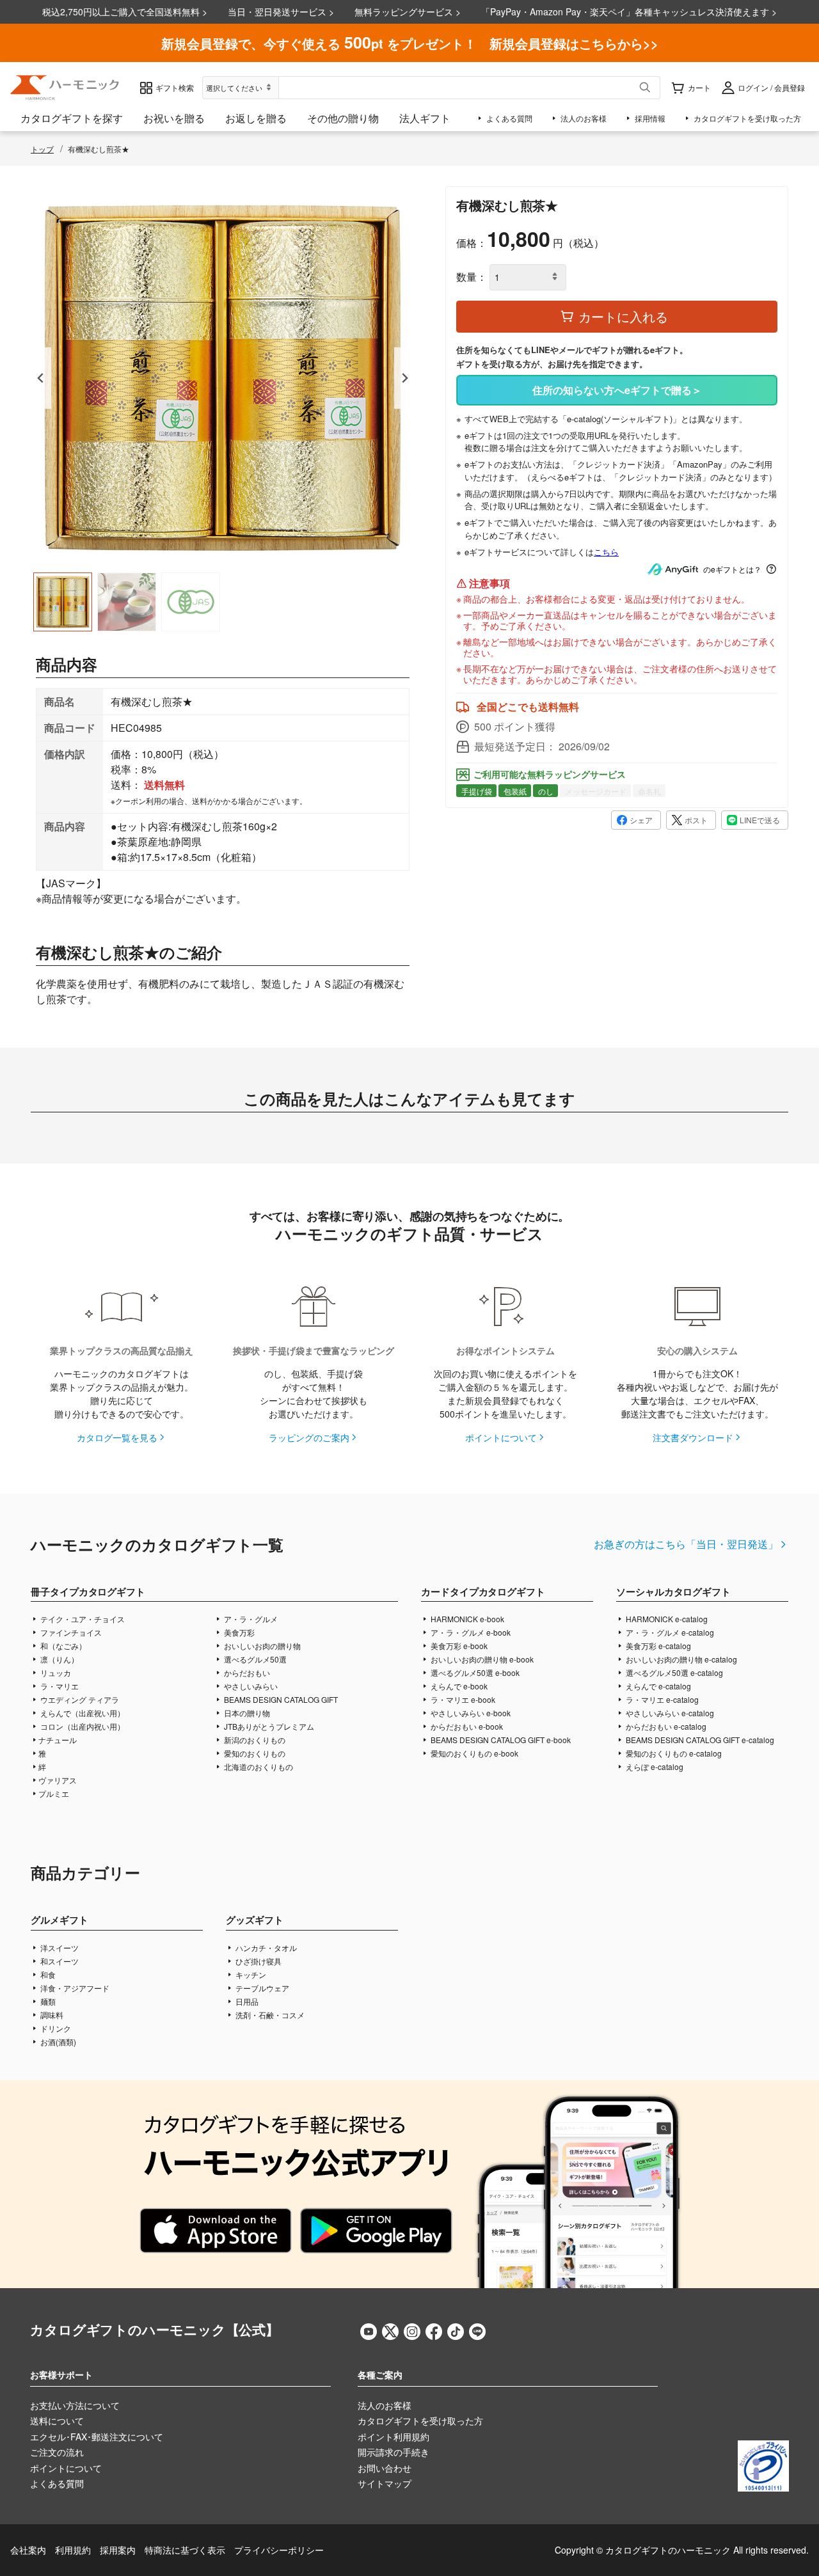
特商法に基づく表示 (185, 2550)
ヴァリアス (58, 1780)
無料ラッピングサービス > (408, 12)
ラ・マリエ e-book (462, 1699)
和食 (47, 1974)
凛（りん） (59, 1659)
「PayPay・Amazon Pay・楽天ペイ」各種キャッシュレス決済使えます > (629, 12)
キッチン (250, 1974)
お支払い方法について (75, 2405)
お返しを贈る (256, 118)
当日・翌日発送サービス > (281, 12)
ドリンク (55, 2028)
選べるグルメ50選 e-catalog (673, 1672)
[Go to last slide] (41, 378)
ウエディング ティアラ (79, 1699)
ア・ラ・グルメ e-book (470, 1632)
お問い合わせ (385, 2468)
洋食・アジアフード (74, 1988)
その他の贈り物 (343, 118)
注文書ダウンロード (693, 1437)
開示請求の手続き (394, 2452)
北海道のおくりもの (258, 1766)
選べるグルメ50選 (254, 1659)
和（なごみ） (62, 1646)
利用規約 (73, 2550)
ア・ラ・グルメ (250, 1619)
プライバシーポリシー (279, 2550)
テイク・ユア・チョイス (82, 1619)
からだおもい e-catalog (665, 1726)
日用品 (246, 2001)
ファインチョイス (70, 1632)
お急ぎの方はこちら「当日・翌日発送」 (686, 1544)
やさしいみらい (250, 1686)
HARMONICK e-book (466, 1619)
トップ (42, 149)
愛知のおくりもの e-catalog (673, 1753)
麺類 (47, 2001)
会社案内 (28, 2550)
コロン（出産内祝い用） (82, 1726)
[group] (63, 602)
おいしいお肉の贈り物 (261, 1646)
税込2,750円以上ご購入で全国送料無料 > (125, 12)
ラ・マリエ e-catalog (661, 1699)
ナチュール (58, 1740)
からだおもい (246, 1672)
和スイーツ (59, 1961)
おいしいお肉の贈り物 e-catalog (680, 1659)
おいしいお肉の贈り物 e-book (481, 1659)
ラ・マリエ (59, 1686)
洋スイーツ (59, 1948)
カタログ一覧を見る (117, 1437)
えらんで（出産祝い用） (82, 1713)
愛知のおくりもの (254, 1753)
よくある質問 (57, 2483)
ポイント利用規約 (394, 2437)
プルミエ (54, 1793)
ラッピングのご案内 (309, 1437)
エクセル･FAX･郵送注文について (97, 2437)
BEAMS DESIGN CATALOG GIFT (280, 1699)
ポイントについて (501, 1437)
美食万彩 (238, 1632)
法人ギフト (425, 118)
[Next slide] (404, 378)
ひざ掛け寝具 (258, 1961)
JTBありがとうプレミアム (268, 1726)
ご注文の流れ (57, 2452)
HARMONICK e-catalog (666, 1619)
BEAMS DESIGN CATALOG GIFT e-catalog (699, 1740)
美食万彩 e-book (458, 1646)
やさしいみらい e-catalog (669, 1713)
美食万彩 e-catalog (657, 1646)
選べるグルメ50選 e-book (474, 1672)
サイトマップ (385, 2483)
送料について (57, 2421)
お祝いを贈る (174, 118)
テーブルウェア (261, 1988)
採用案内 (118, 2550)
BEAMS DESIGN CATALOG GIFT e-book (500, 1740)
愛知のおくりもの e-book (473, 1753)
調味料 (51, 2015)
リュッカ (55, 1672)
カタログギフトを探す (72, 118)
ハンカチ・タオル (265, 1948)
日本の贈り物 (246, 1713)
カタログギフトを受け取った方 (420, 2421)
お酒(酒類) (57, 2042)
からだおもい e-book (466, 1726)
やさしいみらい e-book (470, 1713)
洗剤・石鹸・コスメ (269, 2015)
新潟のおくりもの (254, 1740)
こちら (606, 552)
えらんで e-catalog (657, 1686)
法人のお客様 (385, 2405)
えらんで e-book (458, 1686)
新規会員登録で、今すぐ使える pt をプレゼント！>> (410, 42)
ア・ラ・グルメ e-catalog (669, 1632)
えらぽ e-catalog (654, 1766)
